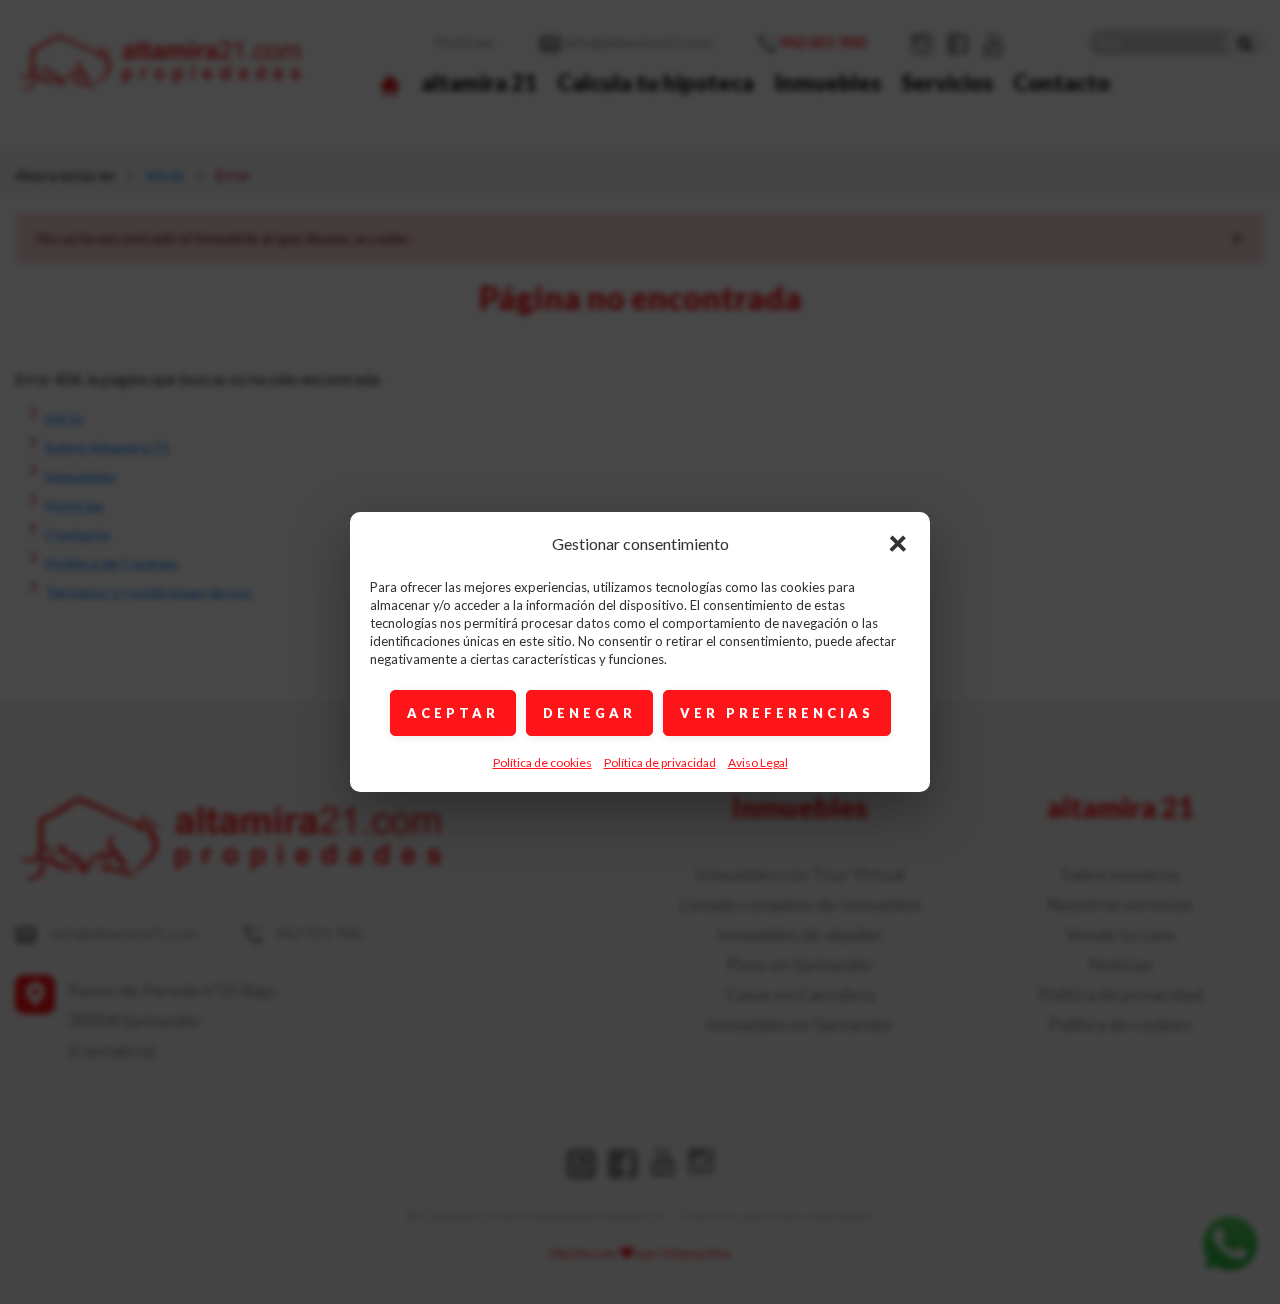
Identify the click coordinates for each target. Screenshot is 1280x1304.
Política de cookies (542, 762)
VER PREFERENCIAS (777, 713)
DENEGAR (589, 713)
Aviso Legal (758, 762)
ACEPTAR (453, 713)
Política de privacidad (660, 762)
